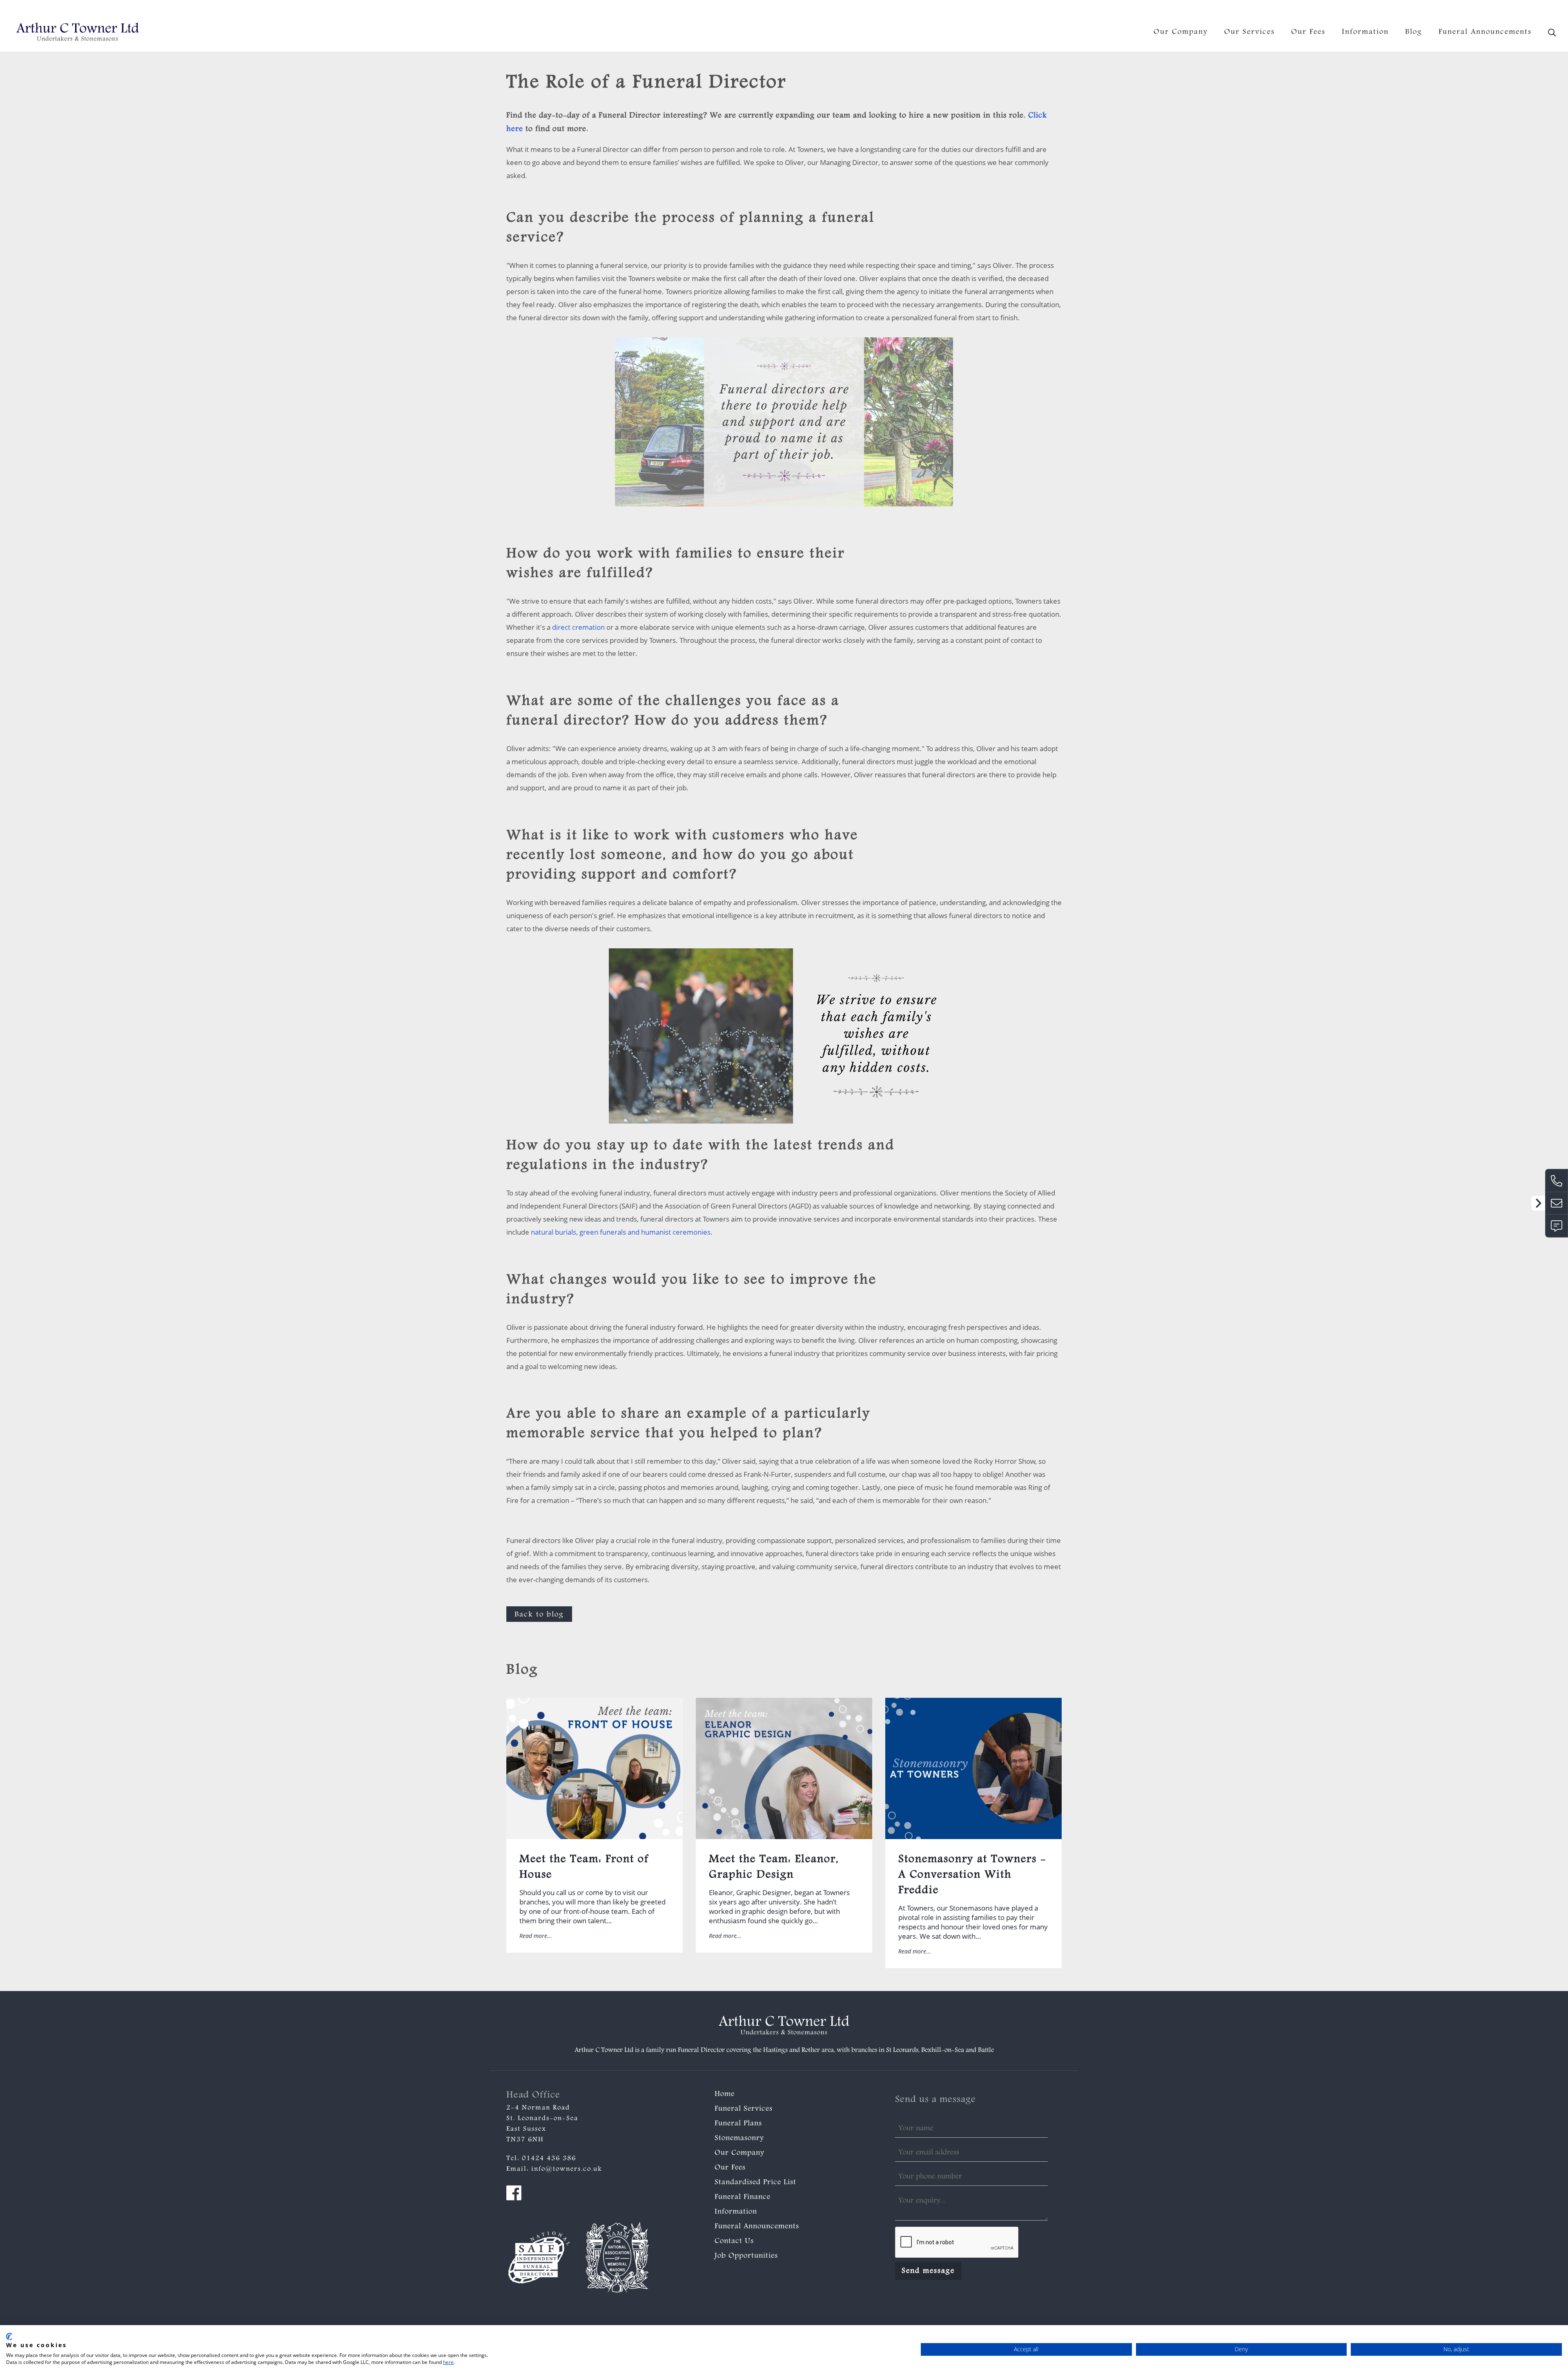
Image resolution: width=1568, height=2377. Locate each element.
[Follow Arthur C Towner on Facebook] (514, 2195)
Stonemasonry (739, 2138)
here (448, 2362)
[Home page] (78, 32)
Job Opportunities (746, 2256)
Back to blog (539, 1615)
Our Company (1181, 32)
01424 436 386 (1467, 10)
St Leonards (902, 2050)
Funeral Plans (738, 2124)
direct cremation (578, 627)
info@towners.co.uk (1530, 10)
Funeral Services (744, 2109)
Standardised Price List (755, 2183)
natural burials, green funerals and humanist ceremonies (621, 1232)
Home (725, 2094)
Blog (1414, 32)
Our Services (1249, 32)
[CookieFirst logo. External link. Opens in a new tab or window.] (9, 2337)
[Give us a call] (1557, 1180)
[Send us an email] (1557, 1203)
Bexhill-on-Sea (943, 2050)
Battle (986, 2050)
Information (1365, 32)
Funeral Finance (743, 2197)
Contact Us (734, 2241)
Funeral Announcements (1485, 32)
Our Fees (1308, 32)
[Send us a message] (1557, 1226)
